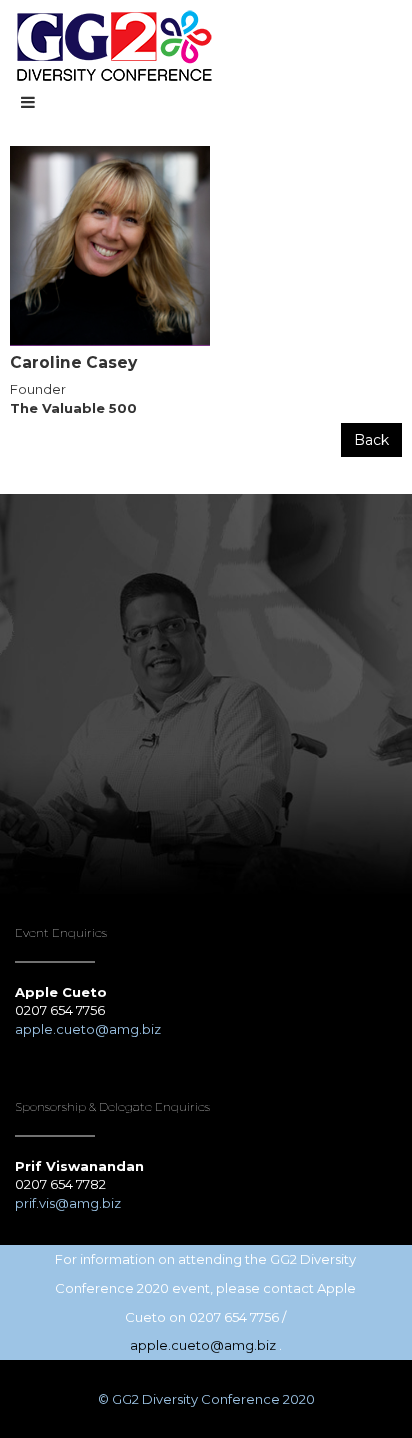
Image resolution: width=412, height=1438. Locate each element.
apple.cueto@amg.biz (89, 1029)
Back (371, 440)
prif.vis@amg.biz (68, 1203)
